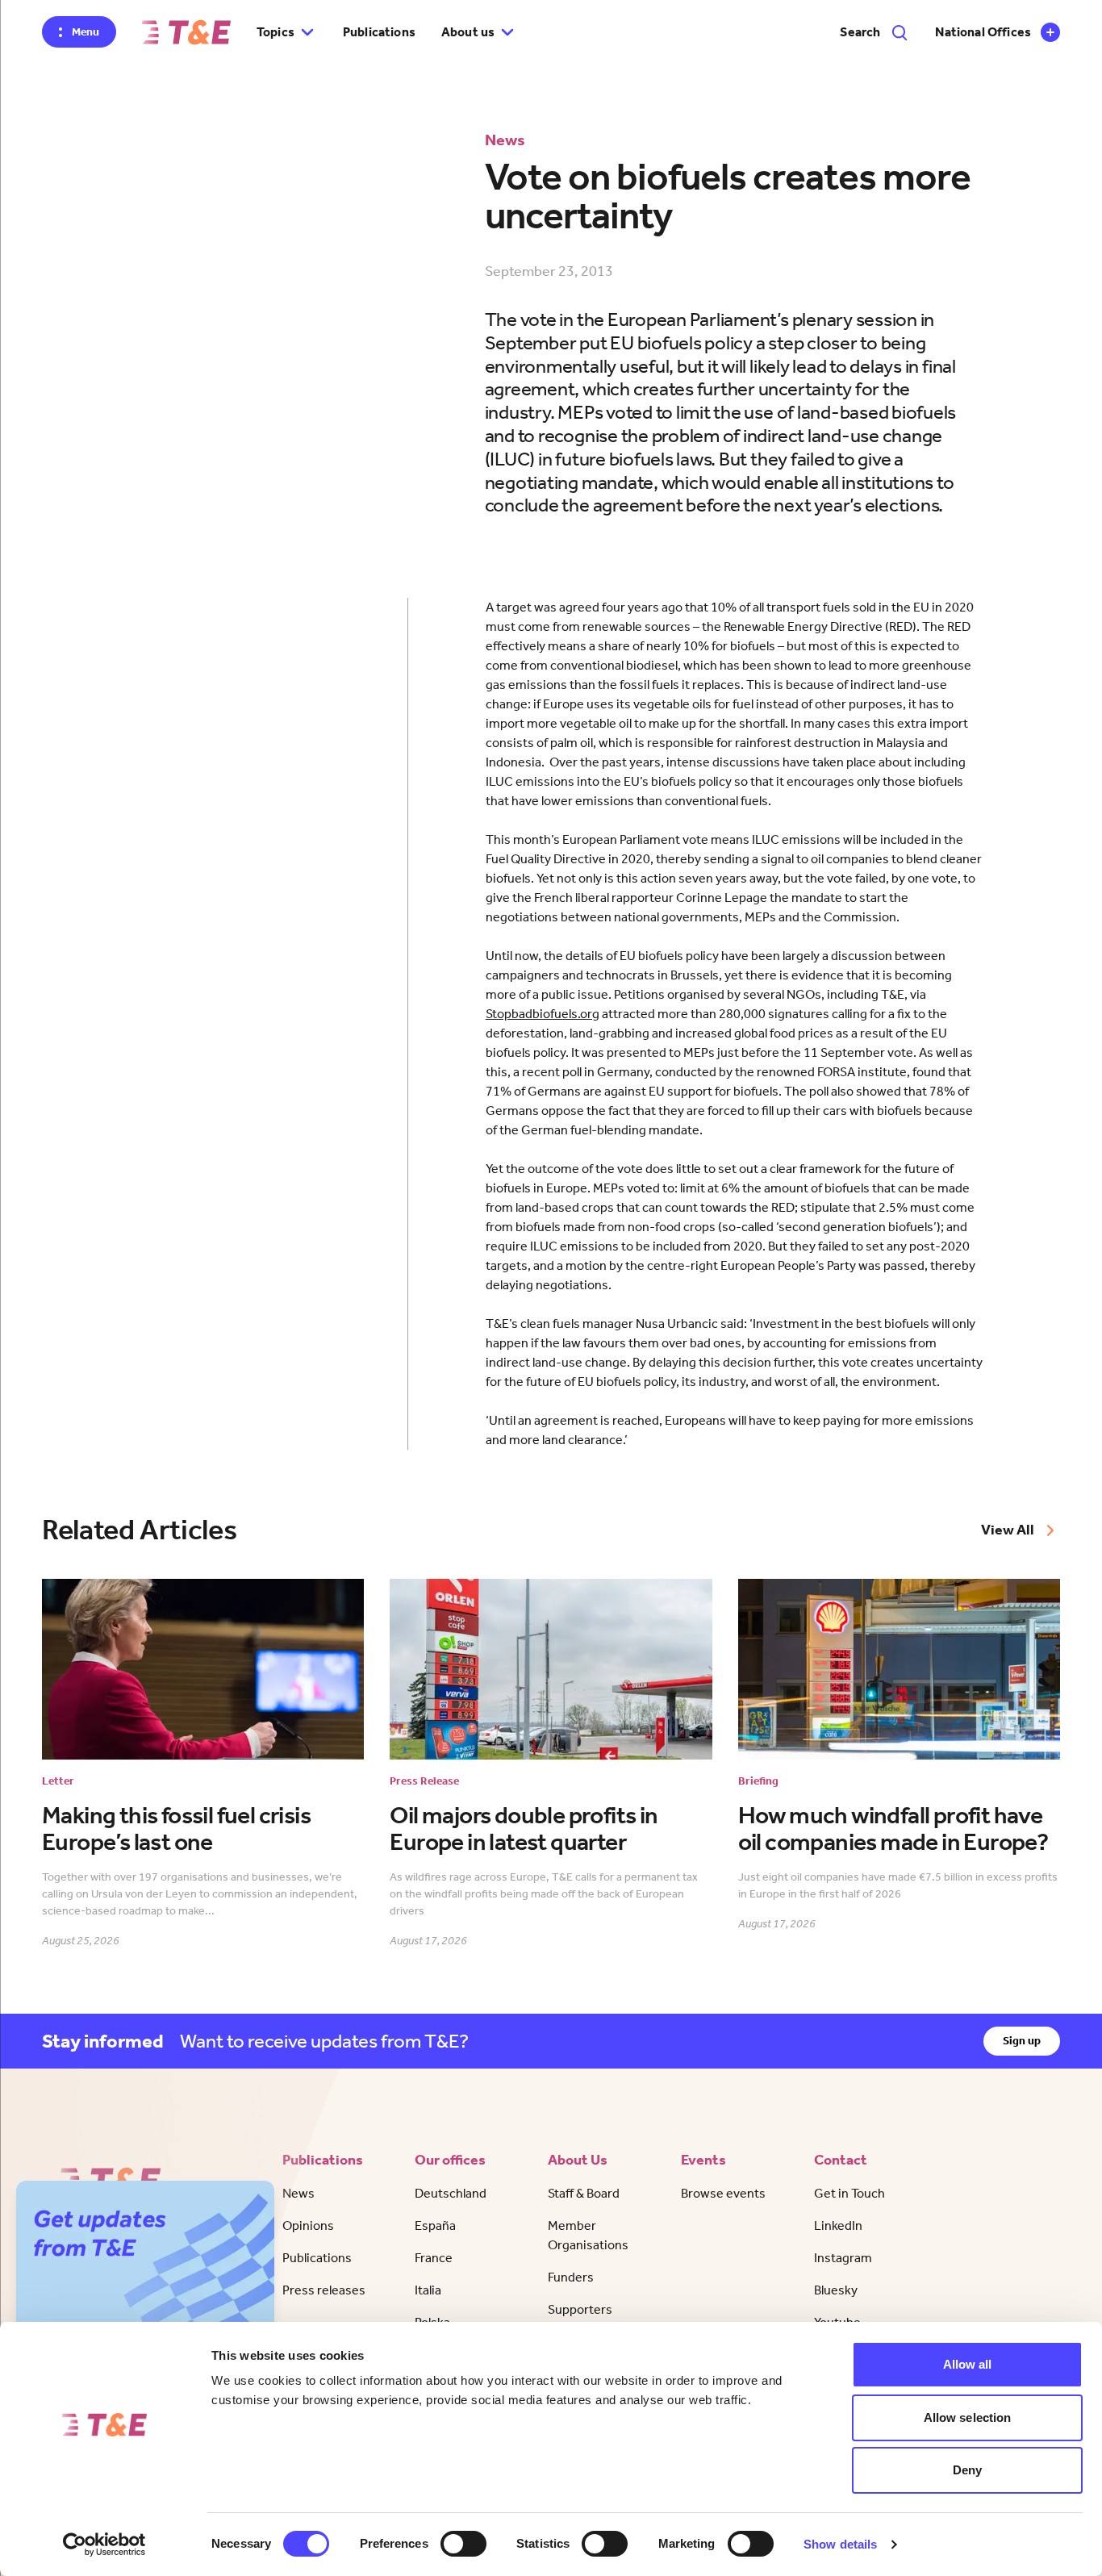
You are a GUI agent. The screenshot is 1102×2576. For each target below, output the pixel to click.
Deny (967, 2470)
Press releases (324, 2290)
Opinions (308, 2225)
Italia (428, 2290)
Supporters (580, 2309)
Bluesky (836, 2290)
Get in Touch (849, 2193)
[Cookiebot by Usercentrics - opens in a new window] (104, 2545)
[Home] (186, 32)
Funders (571, 2277)
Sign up (1022, 2041)
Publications (379, 32)
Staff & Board (584, 2193)
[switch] (463, 2544)
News (298, 2193)
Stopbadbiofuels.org (543, 1014)
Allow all (968, 2364)
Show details (840, 2544)
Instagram (843, 2258)
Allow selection (968, 2417)
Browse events (723, 2193)
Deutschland (451, 2193)
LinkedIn (838, 2225)
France (434, 2258)
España (435, 2225)
